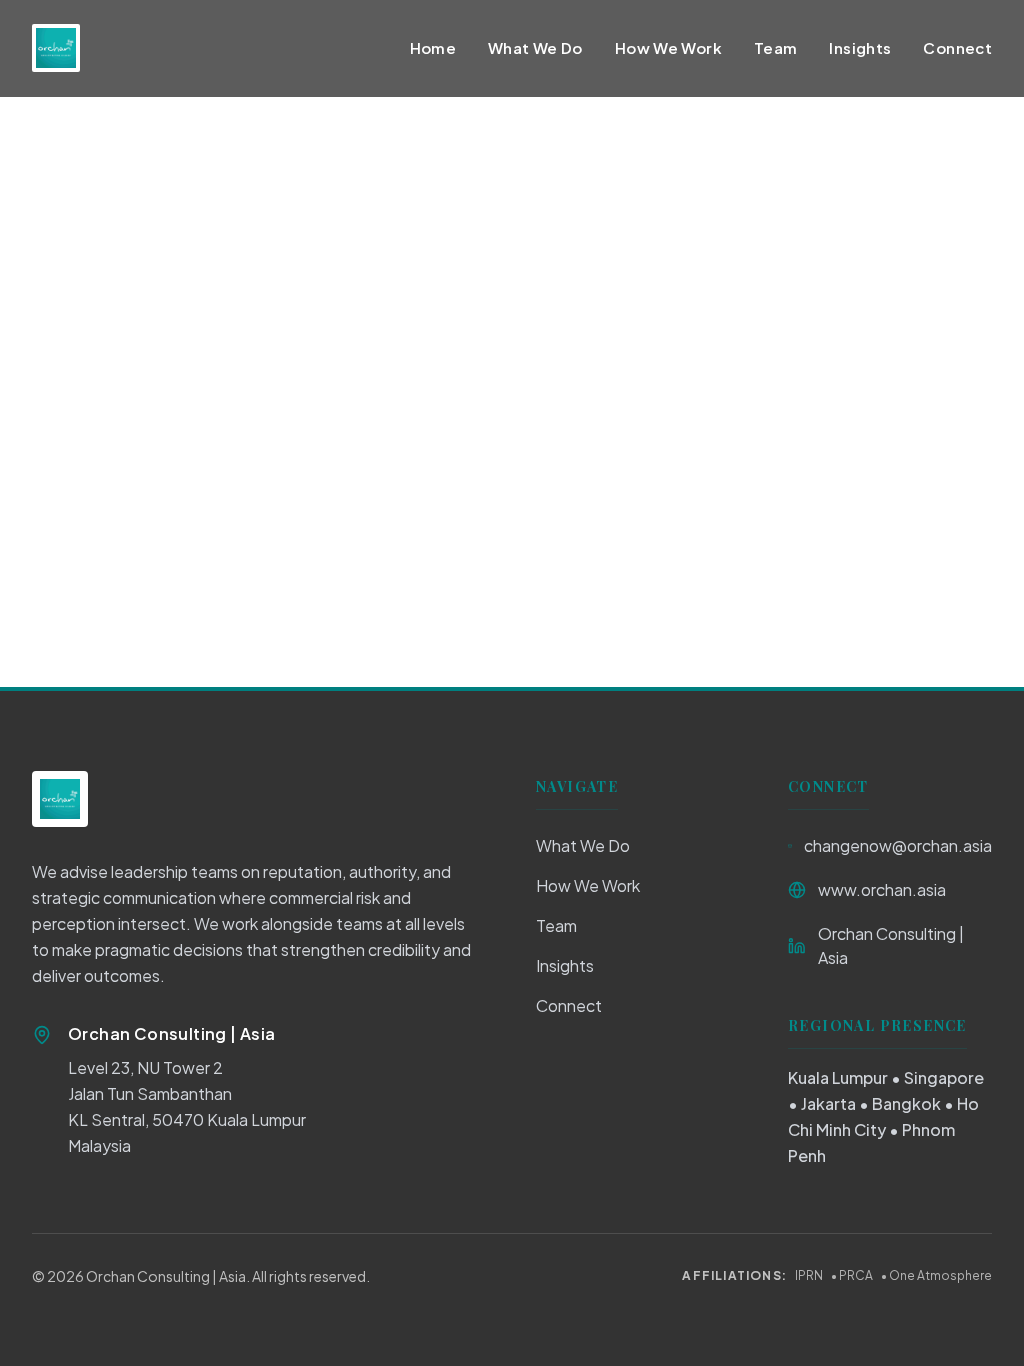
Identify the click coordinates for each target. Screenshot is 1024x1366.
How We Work (668, 47)
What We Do (535, 47)
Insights (860, 47)
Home (433, 47)
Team (776, 47)
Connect (957, 47)
